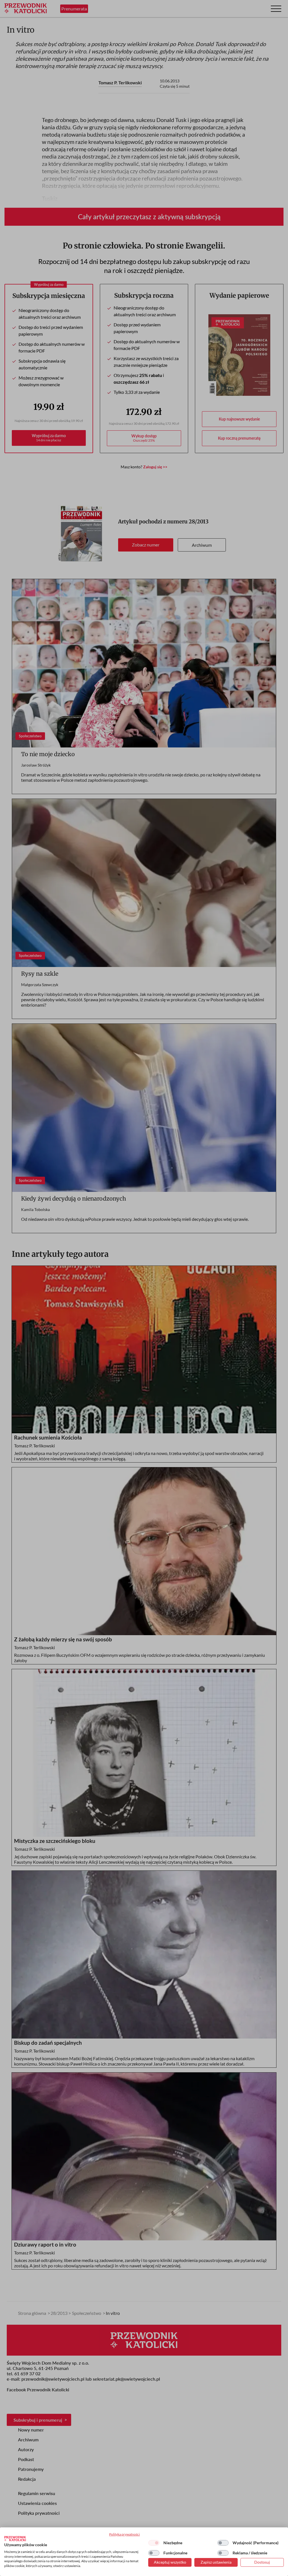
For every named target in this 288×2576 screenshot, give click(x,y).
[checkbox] (154, 2543)
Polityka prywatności (124, 2534)
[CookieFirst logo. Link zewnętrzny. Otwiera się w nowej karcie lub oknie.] (15, 2539)
